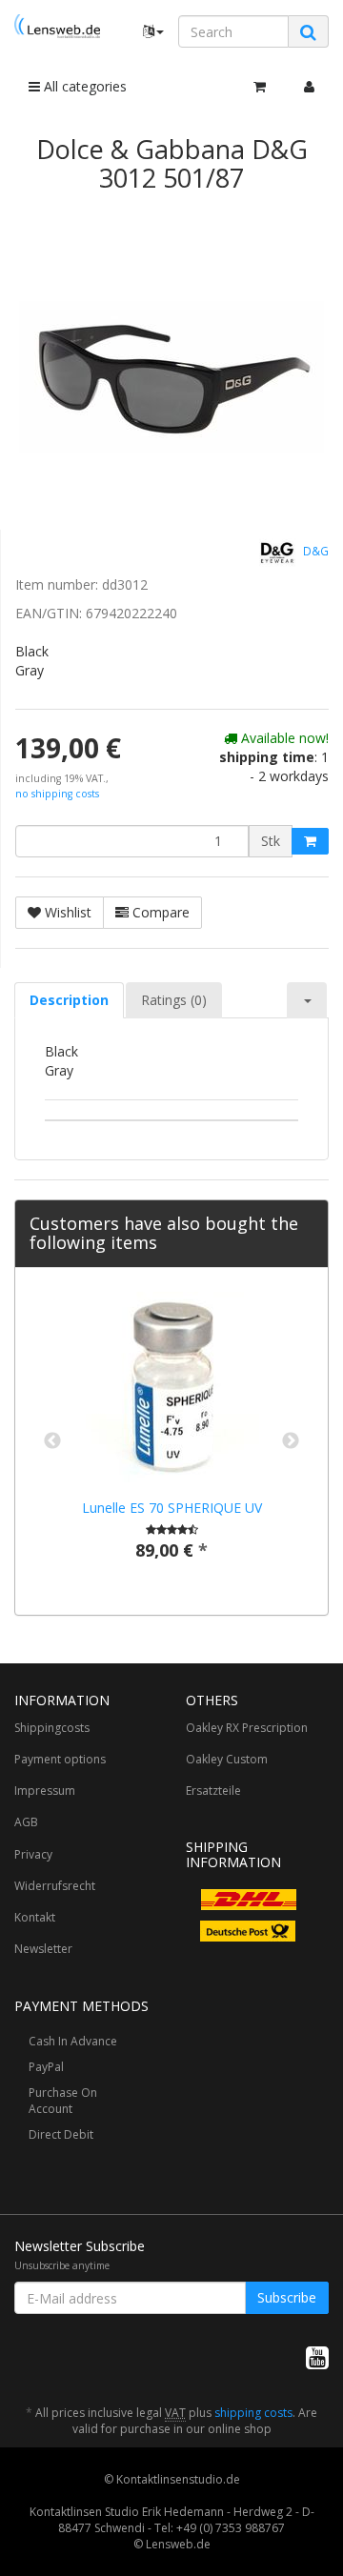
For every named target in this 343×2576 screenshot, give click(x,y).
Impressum (45, 1791)
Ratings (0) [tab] (174, 1000)
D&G (314, 552)
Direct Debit (61, 2134)
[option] (171, 1441)
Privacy (33, 1854)
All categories (83, 86)
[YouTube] (317, 2357)
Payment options (60, 1759)
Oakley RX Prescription (247, 1728)
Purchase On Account (63, 2101)
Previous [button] (52, 1441)
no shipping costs (57, 794)
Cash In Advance (73, 2041)
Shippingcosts (52, 1728)
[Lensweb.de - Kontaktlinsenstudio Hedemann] (57, 26)
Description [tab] (69, 1000)
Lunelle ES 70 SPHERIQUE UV (172, 1508)
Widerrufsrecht (55, 1886)
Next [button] (291, 1441)
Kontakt (35, 1917)
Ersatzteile (213, 1791)
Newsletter (43, 1949)
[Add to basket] (310, 841)
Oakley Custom (227, 1759)
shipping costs (253, 2413)
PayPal (46, 2067)
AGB (26, 1822)
